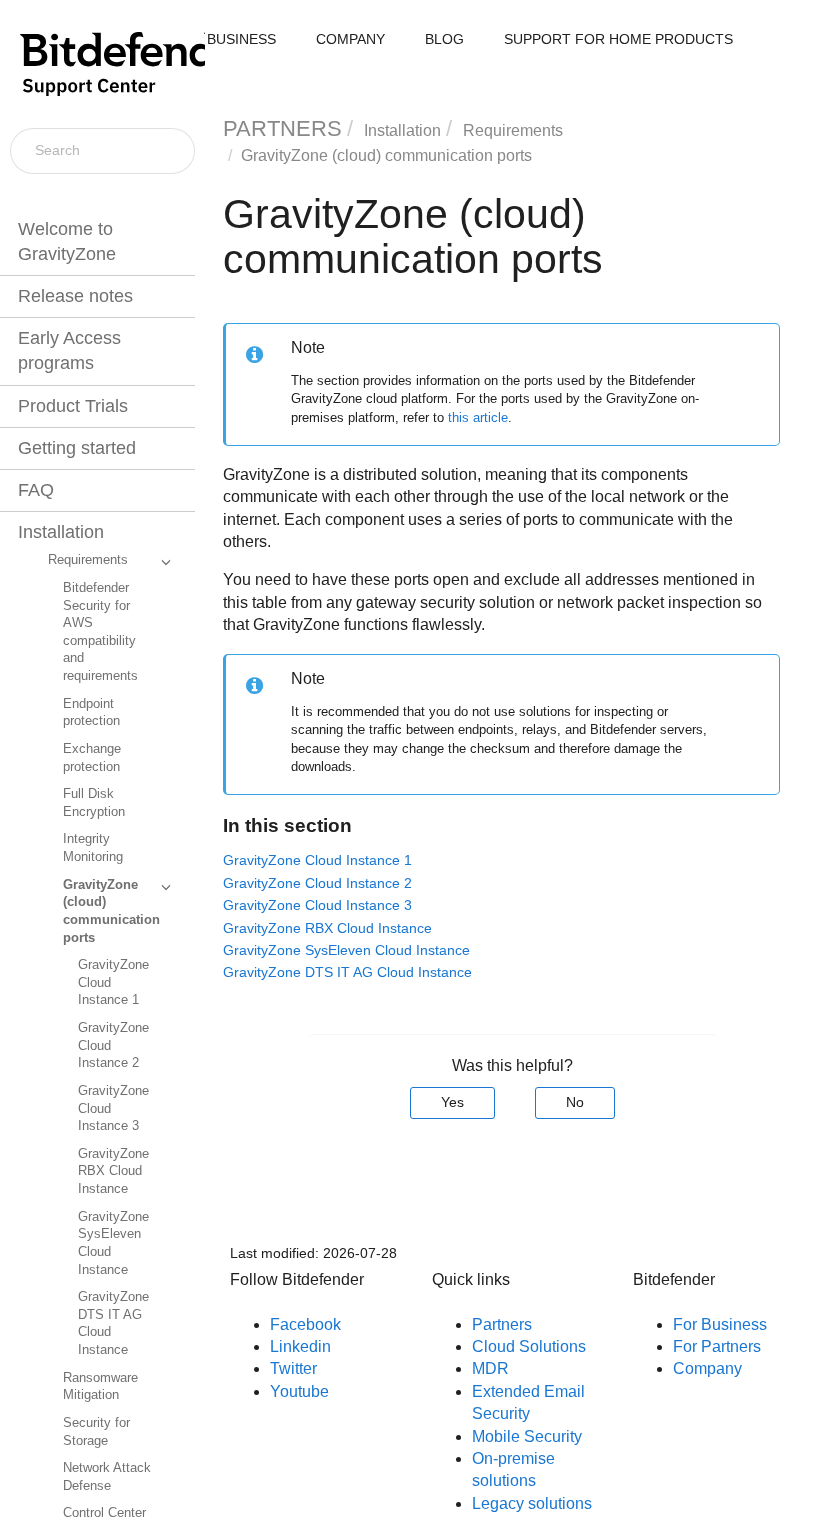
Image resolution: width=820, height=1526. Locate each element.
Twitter (293, 1368)
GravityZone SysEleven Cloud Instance (113, 1243)
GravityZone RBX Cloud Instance (113, 1171)
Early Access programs (69, 350)
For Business (720, 1324)
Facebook (305, 1324)
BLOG (444, 39)
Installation (61, 532)
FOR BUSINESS (224, 39)
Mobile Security (527, 1436)
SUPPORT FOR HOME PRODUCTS (618, 39)
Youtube (299, 1391)
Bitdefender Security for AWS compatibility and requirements (100, 632)
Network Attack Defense (107, 1477)
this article (478, 417)
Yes (452, 1102)
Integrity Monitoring (93, 848)
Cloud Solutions (529, 1346)
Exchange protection (92, 758)
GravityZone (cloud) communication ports (111, 911)
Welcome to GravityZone (67, 241)
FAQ (36, 490)
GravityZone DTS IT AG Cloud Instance (113, 1323)
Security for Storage (96, 1432)
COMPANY (350, 39)
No (575, 1102)
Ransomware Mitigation (100, 1387)
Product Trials (73, 406)
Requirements (88, 560)
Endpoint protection (91, 713)
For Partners (717, 1346)
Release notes (75, 296)
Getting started (77, 448)
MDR (490, 1368)
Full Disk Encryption (94, 803)
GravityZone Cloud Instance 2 (113, 1045)
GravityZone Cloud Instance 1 (113, 982)
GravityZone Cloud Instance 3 (113, 1108)
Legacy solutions (532, 1503)
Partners (502, 1324)
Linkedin (300, 1346)
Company (707, 1368)
